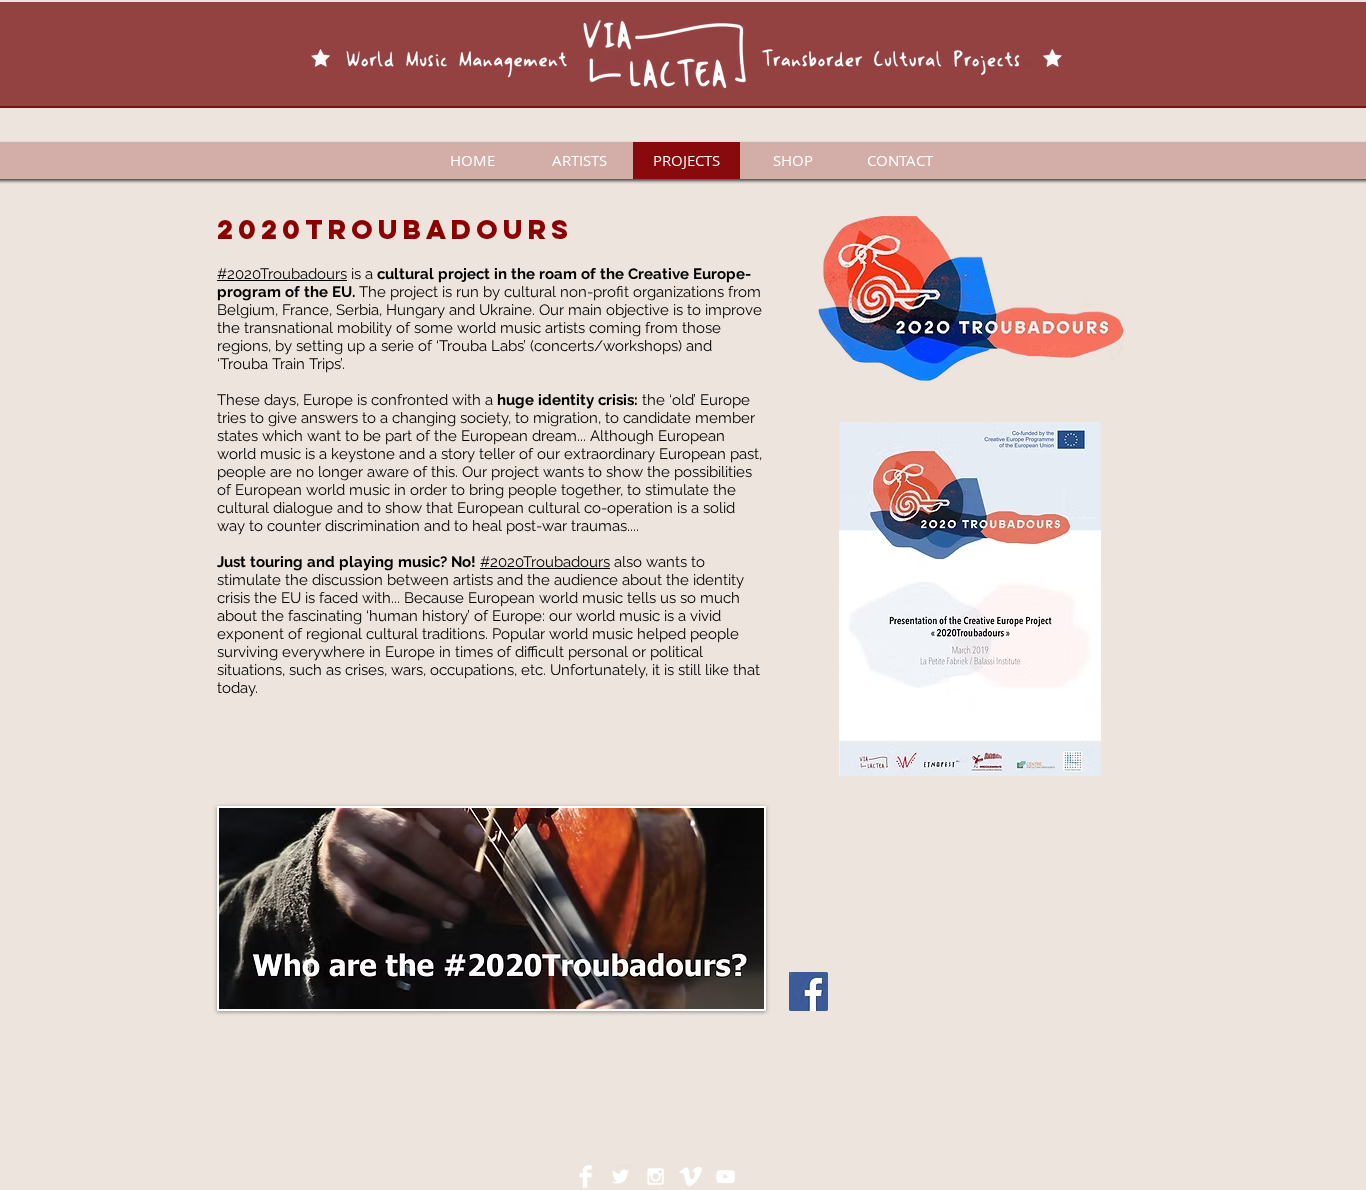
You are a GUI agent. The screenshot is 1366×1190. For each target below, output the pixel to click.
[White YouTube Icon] (725, 1176)
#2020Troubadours (282, 274)
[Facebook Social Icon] (808, 991)
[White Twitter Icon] (620, 1176)
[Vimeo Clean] (690, 1176)
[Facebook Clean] (585, 1176)
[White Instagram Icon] (655, 1176)
